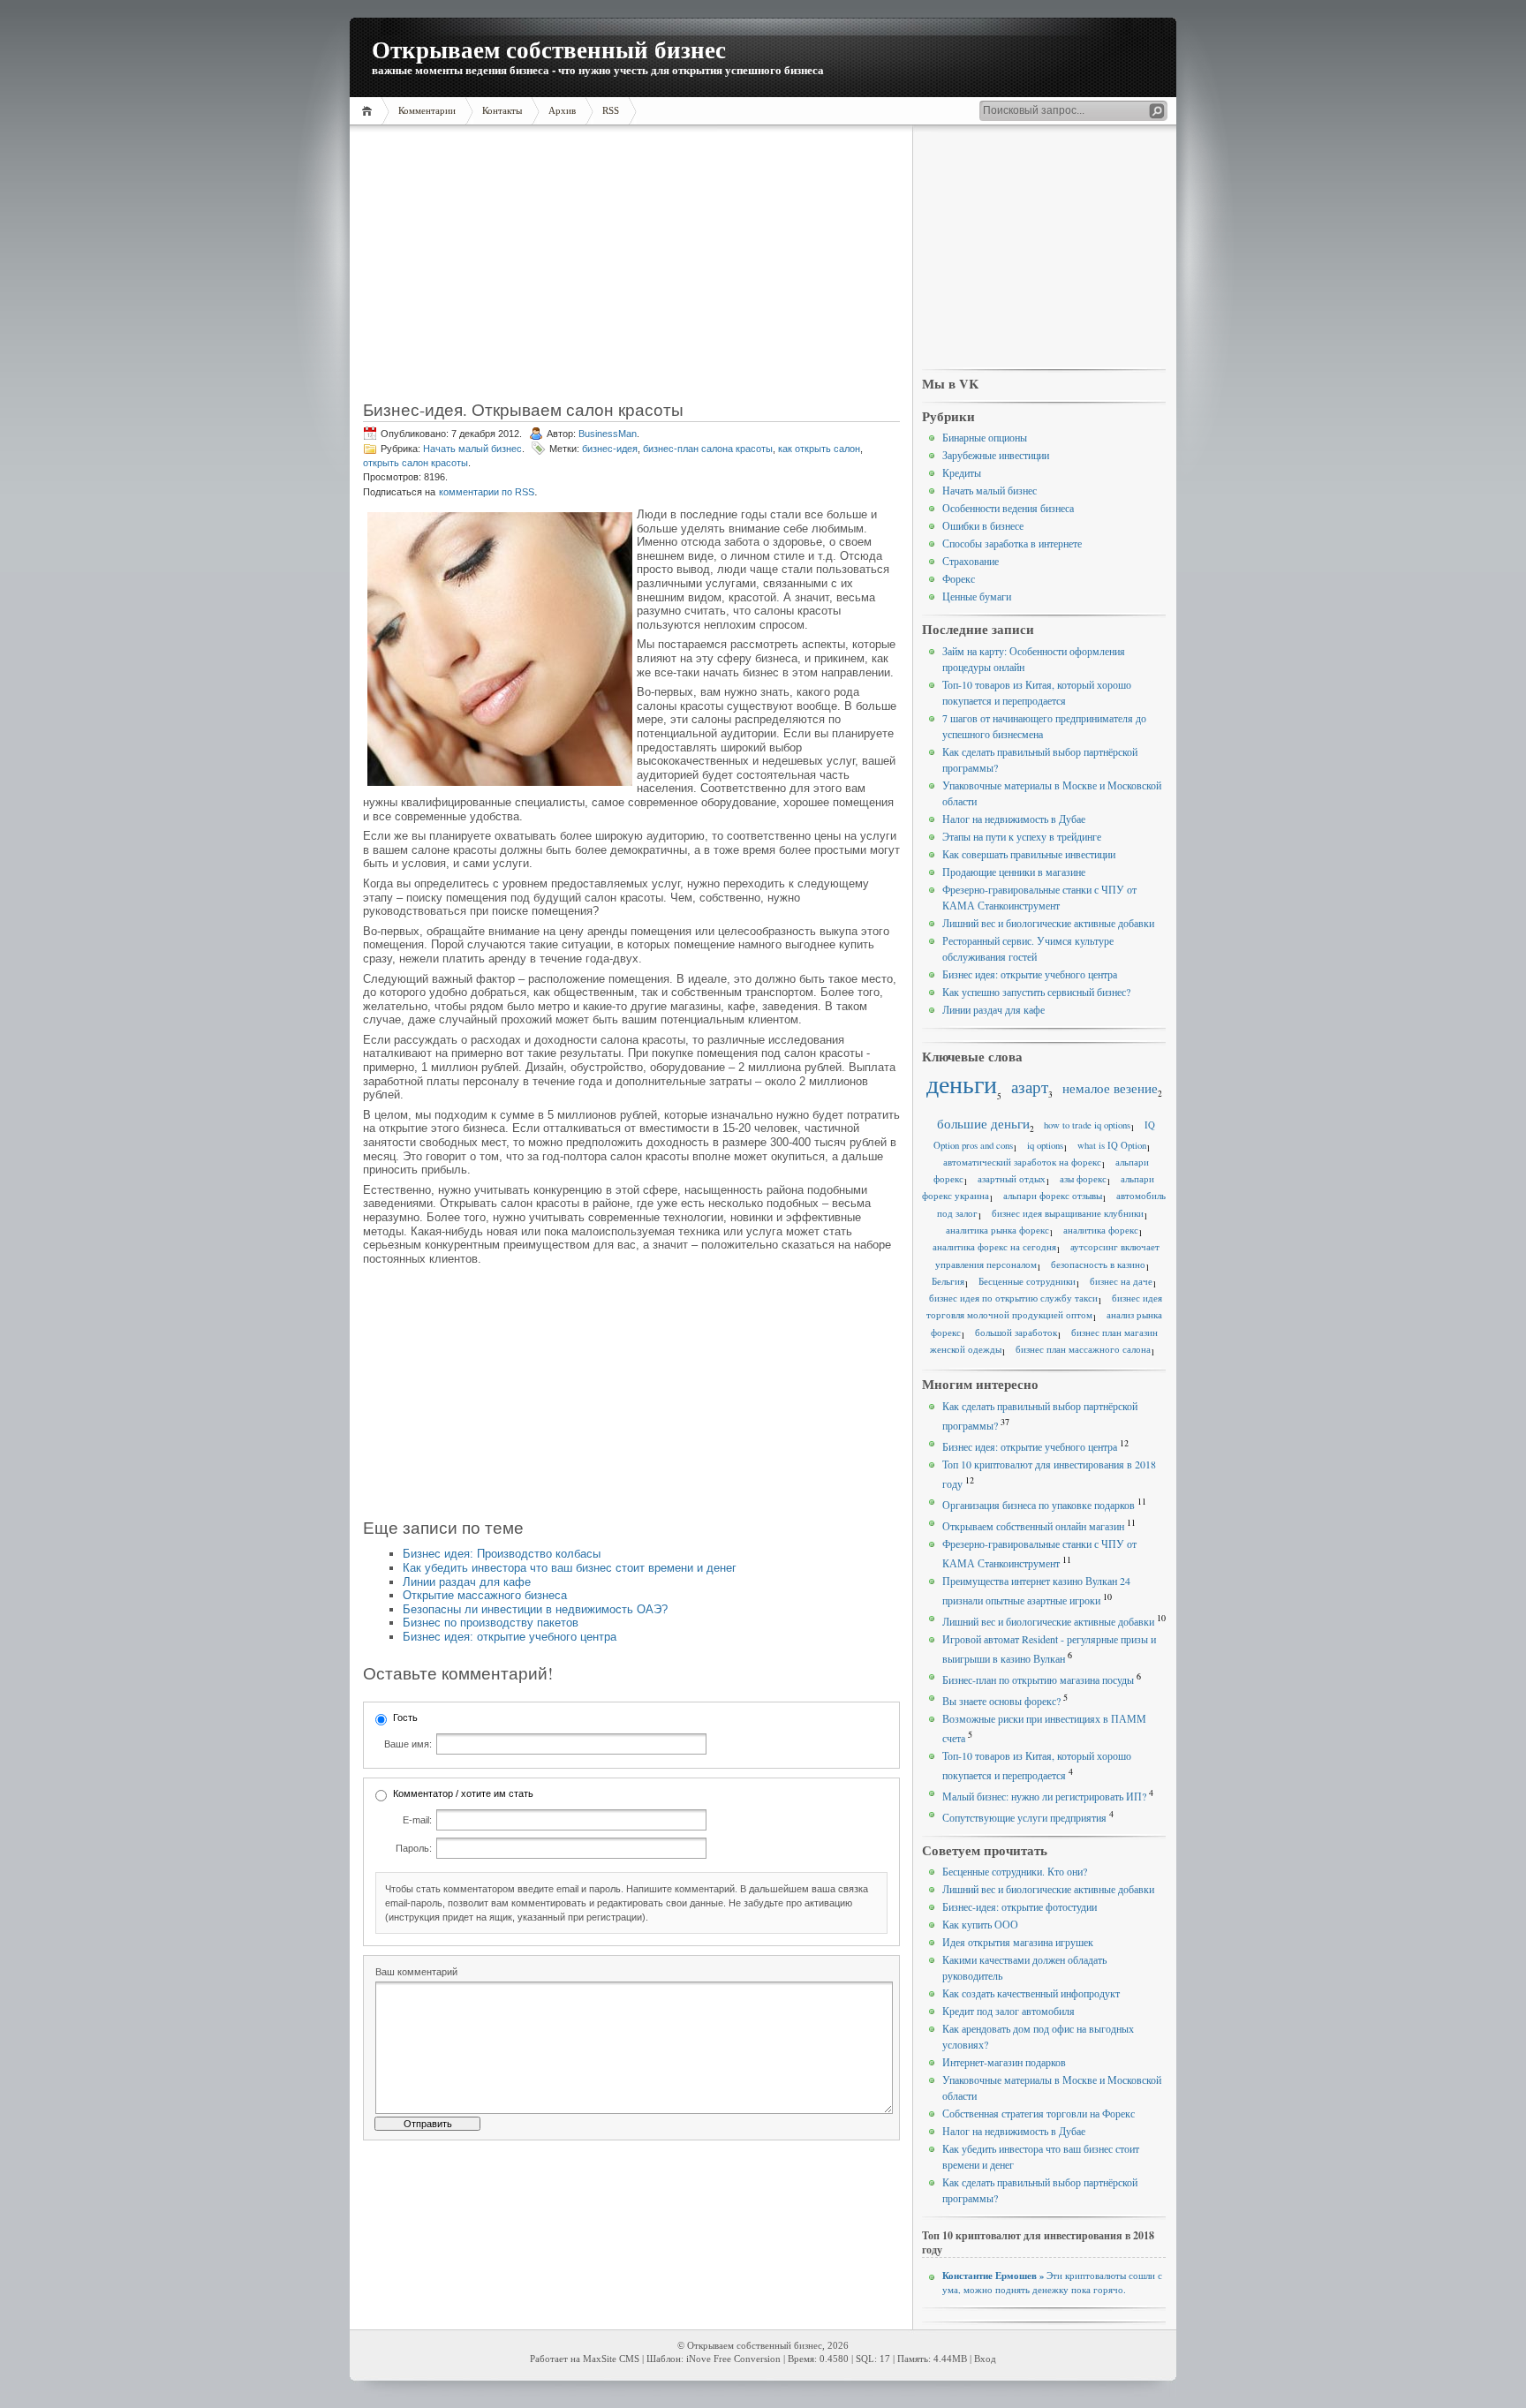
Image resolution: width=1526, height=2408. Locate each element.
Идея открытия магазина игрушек (1018, 1942)
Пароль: (414, 1848)
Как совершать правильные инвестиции (1029, 854)
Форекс (959, 578)
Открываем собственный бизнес (549, 49)
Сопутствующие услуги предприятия (1024, 1817)
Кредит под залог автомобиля (1009, 2011)
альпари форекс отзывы (1053, 1196)
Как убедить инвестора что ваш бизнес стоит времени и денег (570, 1568)
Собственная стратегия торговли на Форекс (1039, 2113)
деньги (962, 1084)
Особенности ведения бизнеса (1008, 508)
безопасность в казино (1098, 1264)
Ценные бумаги (977, 596)
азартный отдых (1012, 1179)
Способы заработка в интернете (1012, 543)
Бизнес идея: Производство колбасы (502, 1554)
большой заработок (1016, 1332)
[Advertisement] (631, 268)
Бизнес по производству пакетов (491, 1623)
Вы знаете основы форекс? (1001, 1701)
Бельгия (948, 1281)
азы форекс (1083, 1179)
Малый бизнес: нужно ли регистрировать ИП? (1044, 1796)
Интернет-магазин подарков (1004, 2062)
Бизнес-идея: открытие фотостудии (1020, 1906)
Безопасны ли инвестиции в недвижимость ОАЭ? (535, 1609)
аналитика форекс (1101, 1230)
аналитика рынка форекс (997, 1230)
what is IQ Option (1112, 1145)
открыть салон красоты (415, 463)
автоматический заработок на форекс (1022, 1162)
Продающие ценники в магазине (1014, 872)
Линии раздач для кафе (467, 1582)
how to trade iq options (1087, 1125)
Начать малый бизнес (472, 449)
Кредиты (962, 472)
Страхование (971, 561)
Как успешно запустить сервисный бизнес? (1036, 992)
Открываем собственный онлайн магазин (1033, 1526)
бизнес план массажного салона (1083, 1349)
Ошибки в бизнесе (983, 525)
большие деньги (983, 1123)
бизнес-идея (610, 449)
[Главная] (370, 111)
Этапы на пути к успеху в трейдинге (1022, 836)
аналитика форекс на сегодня (994, 1247)
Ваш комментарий (416, 1972)
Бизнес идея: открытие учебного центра (510, 1637)
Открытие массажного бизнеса (485, 1595)
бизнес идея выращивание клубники (1068, 1213)
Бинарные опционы (985, 437)
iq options (1045, 1145)
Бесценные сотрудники (1027, 1281)
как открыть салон (819, 449)
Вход (985, 2359)
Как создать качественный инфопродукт (1031, 1993)
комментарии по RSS (487, 492)
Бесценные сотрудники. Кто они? (1015, 1871)
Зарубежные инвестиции (996, 455)
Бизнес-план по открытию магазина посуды (1038, 1680)
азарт (1030, 1087)
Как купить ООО (980, 1924)
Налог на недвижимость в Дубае (1014, 819)
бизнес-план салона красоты (708, 449)
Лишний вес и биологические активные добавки (1048, 923)
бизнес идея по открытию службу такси (1013, 1298)
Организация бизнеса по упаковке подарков (1039, 1505)
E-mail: (417, 1820)
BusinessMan (608, 434)
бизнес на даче (1121, 1281)
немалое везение (1110, 1088)
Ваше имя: (408, 1744)
